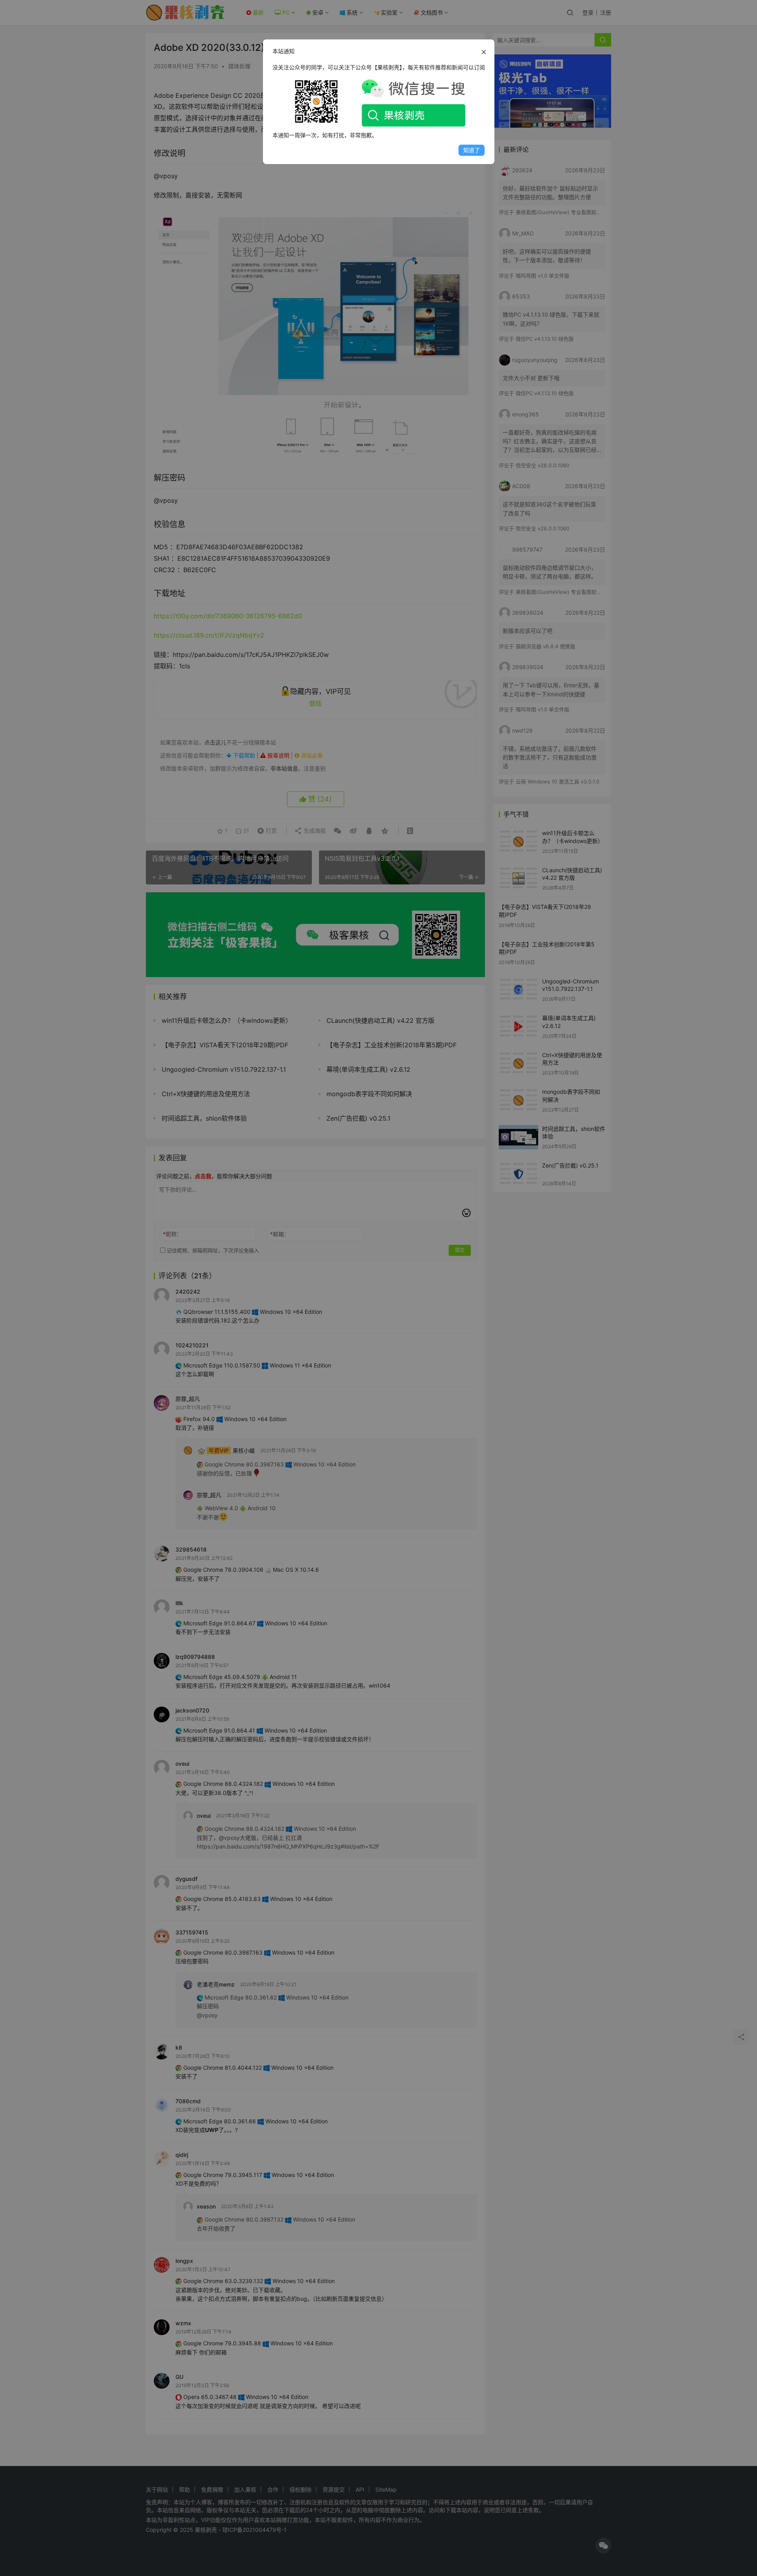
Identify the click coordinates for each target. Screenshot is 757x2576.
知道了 (472, 150)
